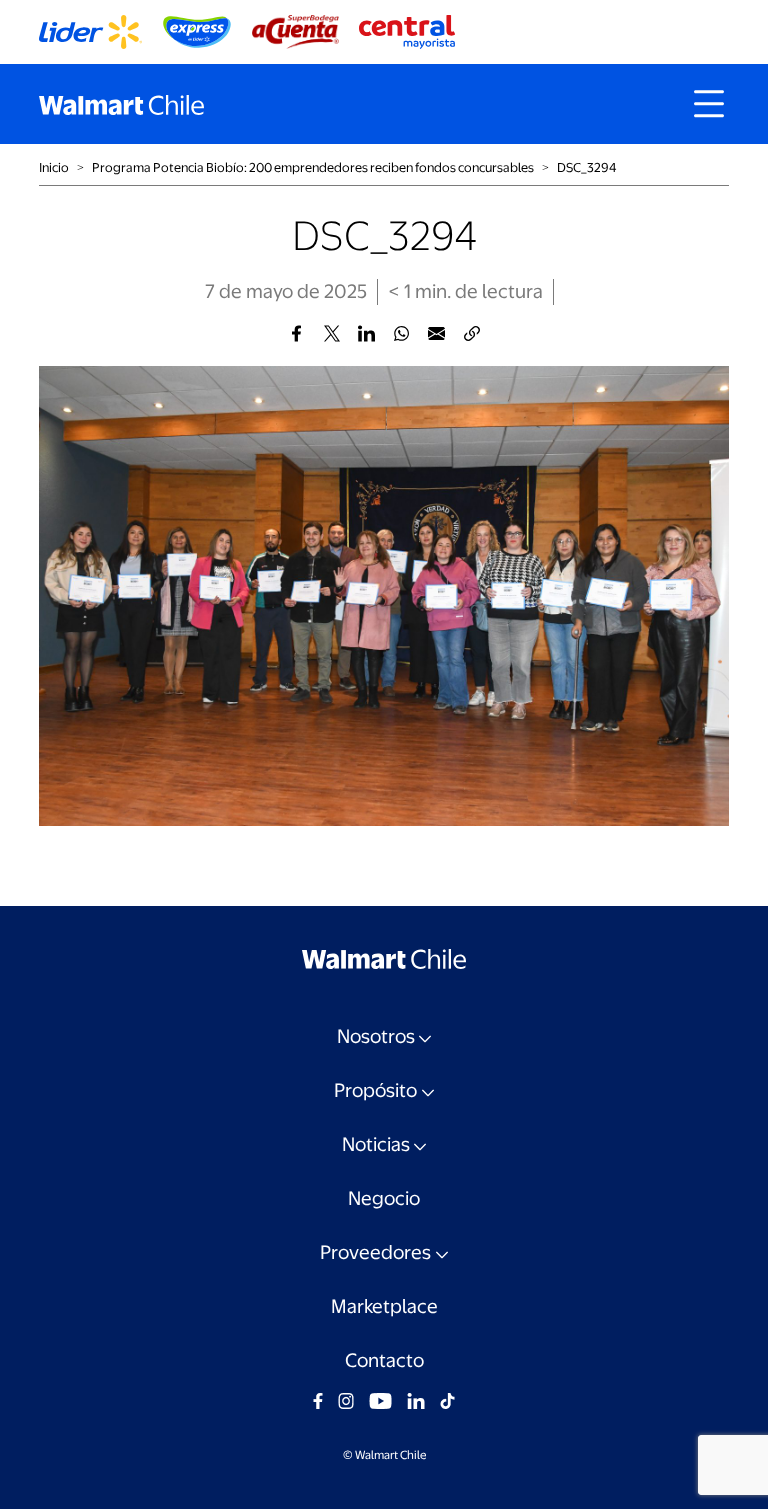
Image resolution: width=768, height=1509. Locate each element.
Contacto (384, 1360)
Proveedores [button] (375, 1252)
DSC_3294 (587, 167)
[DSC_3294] (296, 333)
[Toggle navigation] (709, 104)
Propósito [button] (375, 1090)
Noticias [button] (376, 1144)
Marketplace (384, 1306)
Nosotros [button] (376, 1036)
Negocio (384, 1198)
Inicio (54, 167)
